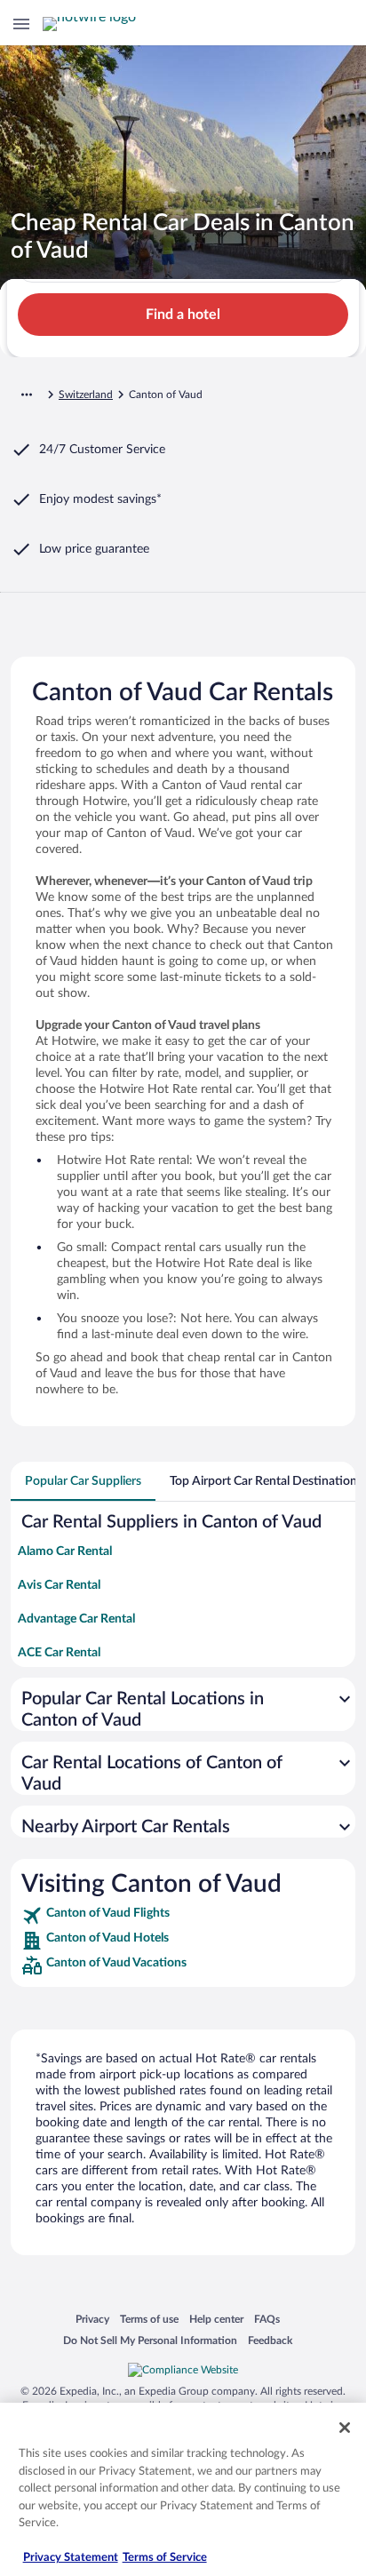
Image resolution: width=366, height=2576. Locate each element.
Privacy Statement (71, 2558)
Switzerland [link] (86, 395)
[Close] (345, 2428)
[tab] (83, 1481)
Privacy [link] (92, 2319)
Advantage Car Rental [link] (76, 1619)
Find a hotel (183, 315)
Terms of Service (165, 2558)
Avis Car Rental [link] (59, 1585)
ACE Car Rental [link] (59, 1653)
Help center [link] (216, 2319)
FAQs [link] (267, 2319)
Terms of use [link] (149, 2319)
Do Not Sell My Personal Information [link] (150, 2340)
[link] (183, 1916)
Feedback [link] (270, 2340)
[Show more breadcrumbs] (27, 395)
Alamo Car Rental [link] (65, 1551)
